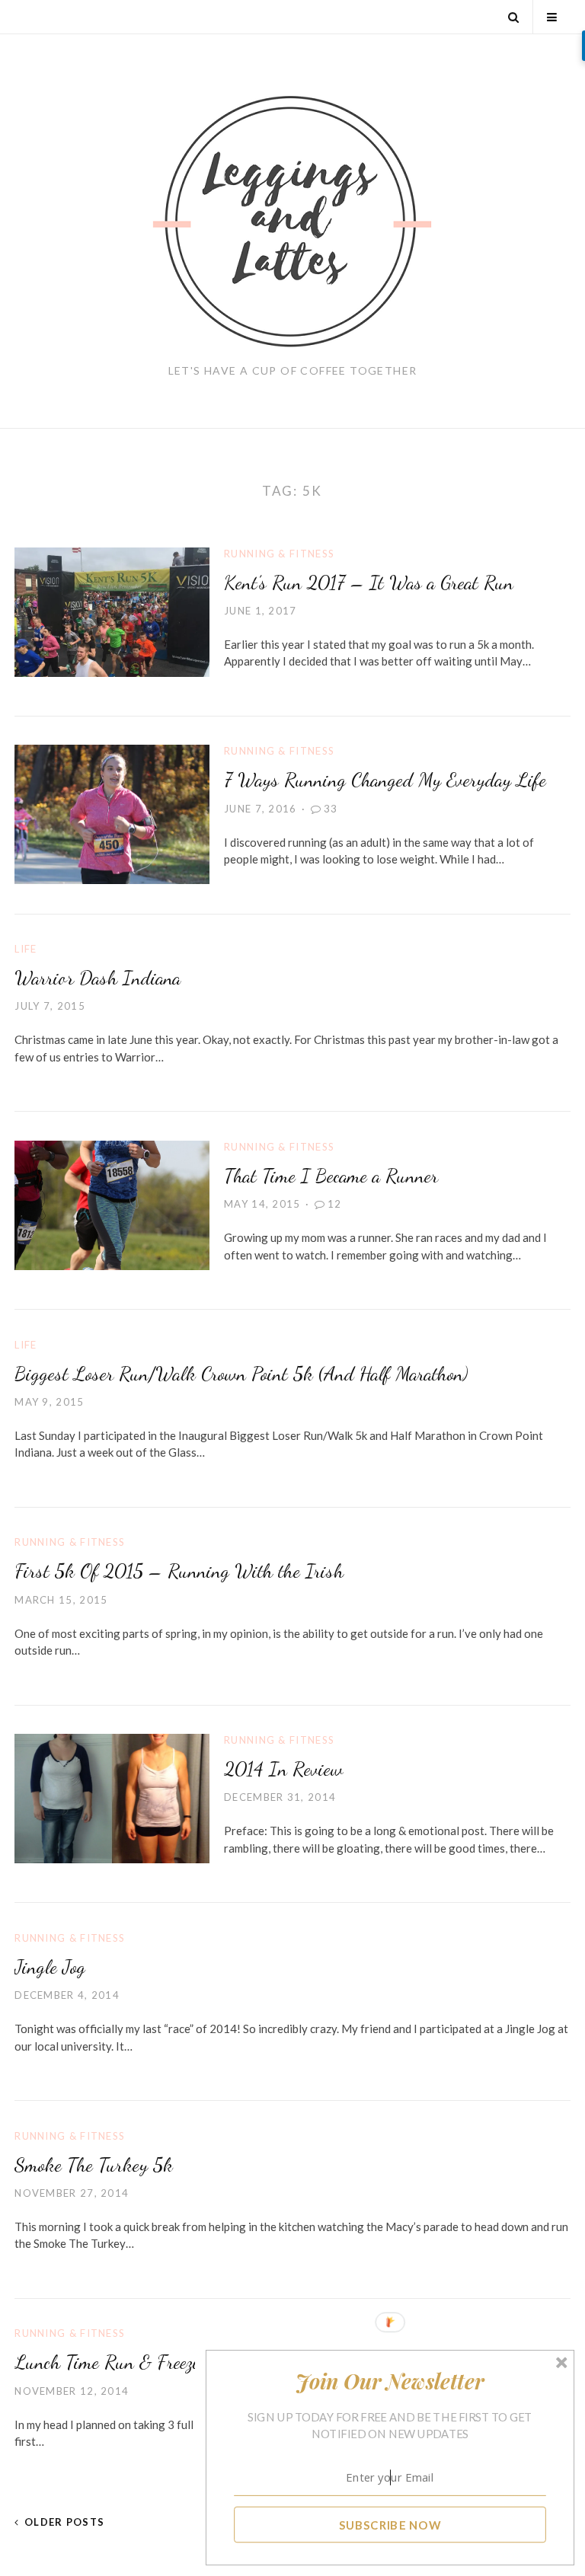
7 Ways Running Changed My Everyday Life (385, 779)
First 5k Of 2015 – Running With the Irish (179, 1570)
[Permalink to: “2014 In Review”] (112, 1797)
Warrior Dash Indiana (97, 977)
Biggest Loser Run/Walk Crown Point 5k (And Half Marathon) (241, 1373)
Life (26, 949)
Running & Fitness (279, 554)
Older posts (64, 2522)
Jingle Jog (50, 1966)
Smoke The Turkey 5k (94, 2164)
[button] (390, 2381)
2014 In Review (283, 1768)
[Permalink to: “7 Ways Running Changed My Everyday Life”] (112, 813)
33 (331, 809)
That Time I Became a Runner (331, 1175)
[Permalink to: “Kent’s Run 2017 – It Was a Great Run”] (112, 610)
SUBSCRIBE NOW (390, 2524)
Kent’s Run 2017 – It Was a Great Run (369, 582)
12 (335, 1204)
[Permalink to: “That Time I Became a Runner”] (112, 1204)
